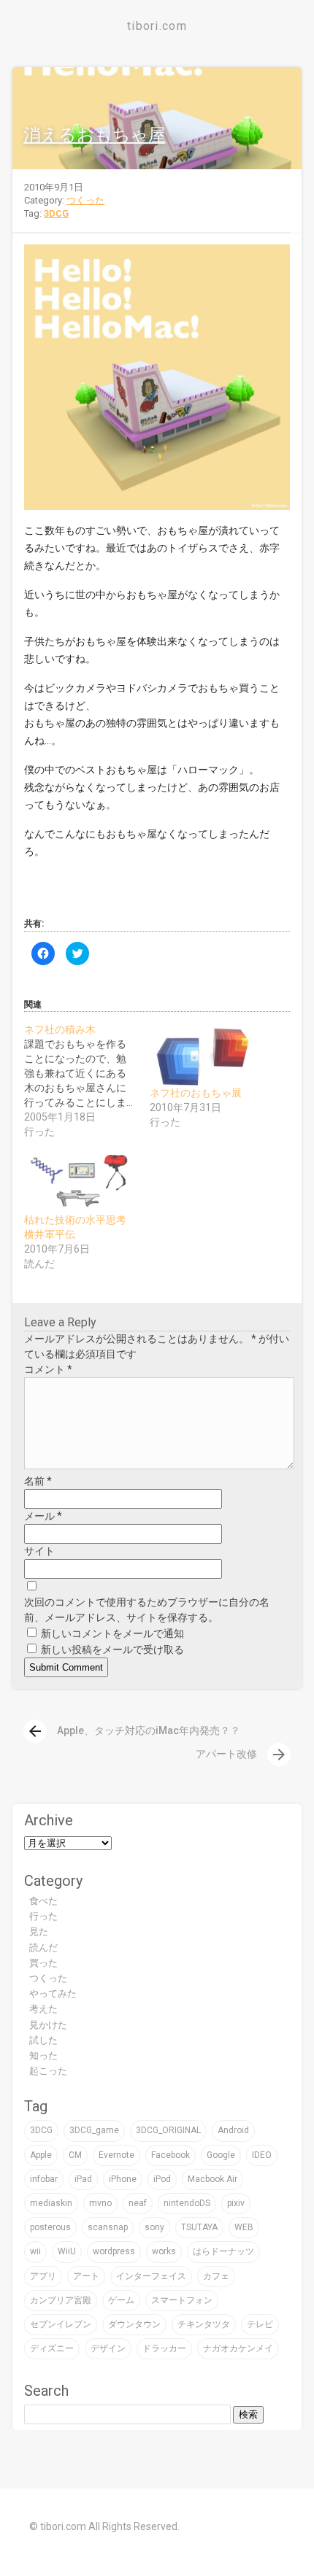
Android (233, 2130)
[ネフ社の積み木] (87, 1080)
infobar (44, 2179)
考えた (43, 2009)
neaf (138, 2203)
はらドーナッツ (223, 2251)
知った (43, 2055)
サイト (39, 1551)
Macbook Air (212, 2179)
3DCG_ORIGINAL (168, 2130)
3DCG (56, 213)
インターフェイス (151, 2276)
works (164, 2251)
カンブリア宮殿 (61, 2300)
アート (86, 2276)
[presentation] (35, 1731)
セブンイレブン (61, 2324)
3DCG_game (94, 2130)
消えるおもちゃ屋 (94, 135)
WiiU (67, 2251)
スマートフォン (182, 2300)
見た (39, 1931)
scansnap (108, 2227)
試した (43, 2040)
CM (75, 2155)
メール (43, 1516)
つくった (85, 200)
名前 (38, 1481)
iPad (83, 2179)
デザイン (108, 2348)
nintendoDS (187, 2203)
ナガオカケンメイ (238, 2348)
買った (43, 1963)
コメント (48, 1369)
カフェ (216, 2276)
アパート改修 (242, 1754)
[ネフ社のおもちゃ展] (205, 1054)
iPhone (123, 2179)
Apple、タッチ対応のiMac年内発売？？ (133, 1730)
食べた (43, 1901)
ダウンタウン (134, 2324)
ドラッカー (164, 2348)
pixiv (236, 2203)
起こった (48, 2071)
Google (221, 2155)
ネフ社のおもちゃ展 (196, 1093)
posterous (50, 2227)
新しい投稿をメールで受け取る (112, 1649)
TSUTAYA (199, 2227)
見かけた (48, 2025)
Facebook (171, 2155)
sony (154, 2227)
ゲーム (121, 2300)
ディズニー (52, 2348)
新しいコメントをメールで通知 (112, 1633)
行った (43, 1916)
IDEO (262, 2155)
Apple (41, 2155)
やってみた (53, 1993)
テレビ (260, 2324)
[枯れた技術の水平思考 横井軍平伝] (80, 1181)
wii (35, 2251)
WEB (244, 2227)
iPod (162, 2179)
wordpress (114, 2251)
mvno (100, 2203)
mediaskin (51, 2203)
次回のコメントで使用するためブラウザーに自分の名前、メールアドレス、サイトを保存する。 (147, 1610)
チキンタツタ (204, 2324)
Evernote (116, 2155)
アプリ (43, 2276)
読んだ (43, 1948)
